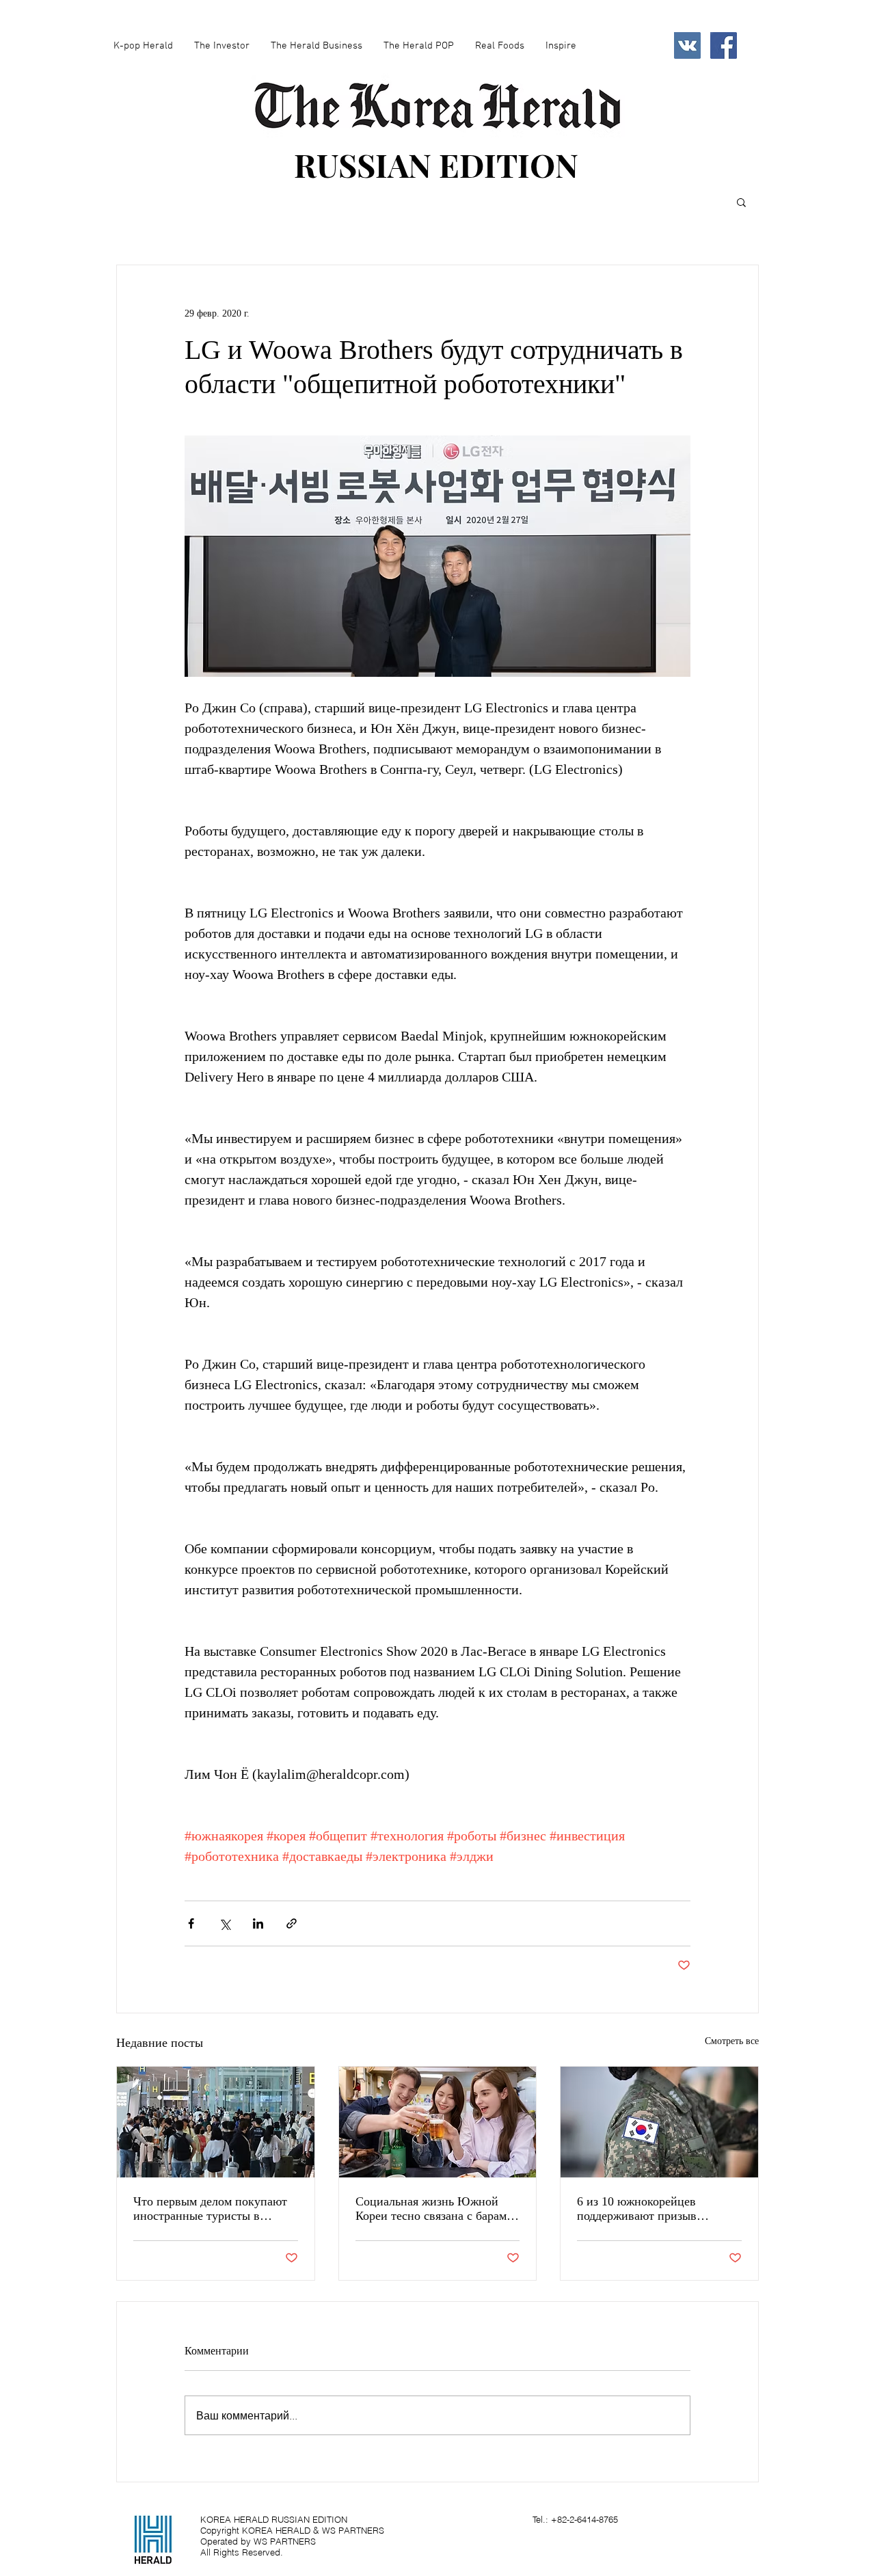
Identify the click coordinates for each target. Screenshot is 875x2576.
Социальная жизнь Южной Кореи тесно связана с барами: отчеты (436, 2209)
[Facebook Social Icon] (724, 45)
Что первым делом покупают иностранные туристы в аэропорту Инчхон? (210, 2209)
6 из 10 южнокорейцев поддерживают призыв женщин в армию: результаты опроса (655, 2209)
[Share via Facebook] (191, 1923)
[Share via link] (292, 1923)
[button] (741, 202)
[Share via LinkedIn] (258, 1923)
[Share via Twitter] (225, 1923)
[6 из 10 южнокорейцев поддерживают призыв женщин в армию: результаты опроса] (659, 2122)
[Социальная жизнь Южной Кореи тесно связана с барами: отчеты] (438, 2122)
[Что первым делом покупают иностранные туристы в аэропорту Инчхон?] (216, 2122)
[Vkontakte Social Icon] (687, 45)
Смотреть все (732, 2041)
